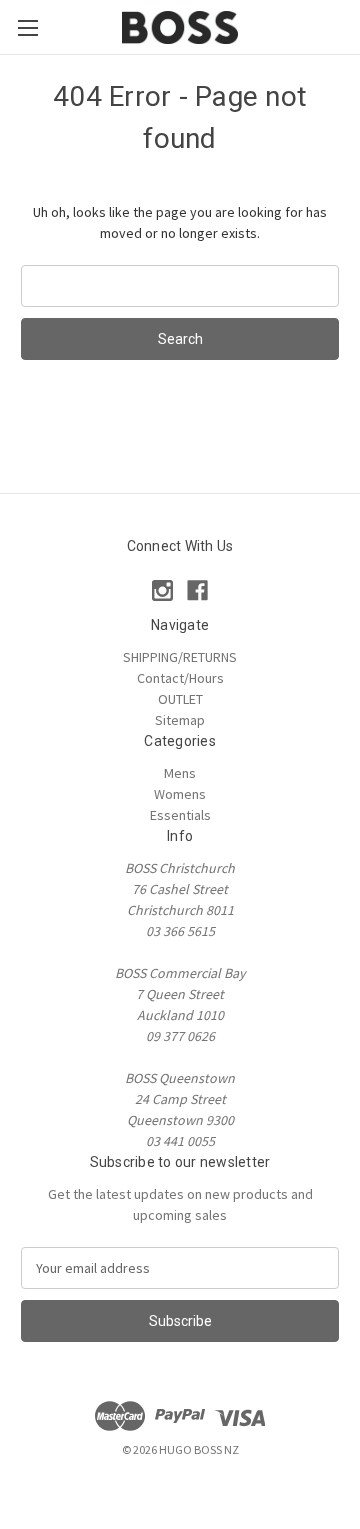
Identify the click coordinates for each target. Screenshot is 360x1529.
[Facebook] (197, 590)
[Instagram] (162, 590)
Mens (180, 773)
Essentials (180, 815)
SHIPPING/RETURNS (180, 657)
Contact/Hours (180, 678)
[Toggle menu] (27, 27)
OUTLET (180, 699)
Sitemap (180, 720)
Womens (180, 794)
